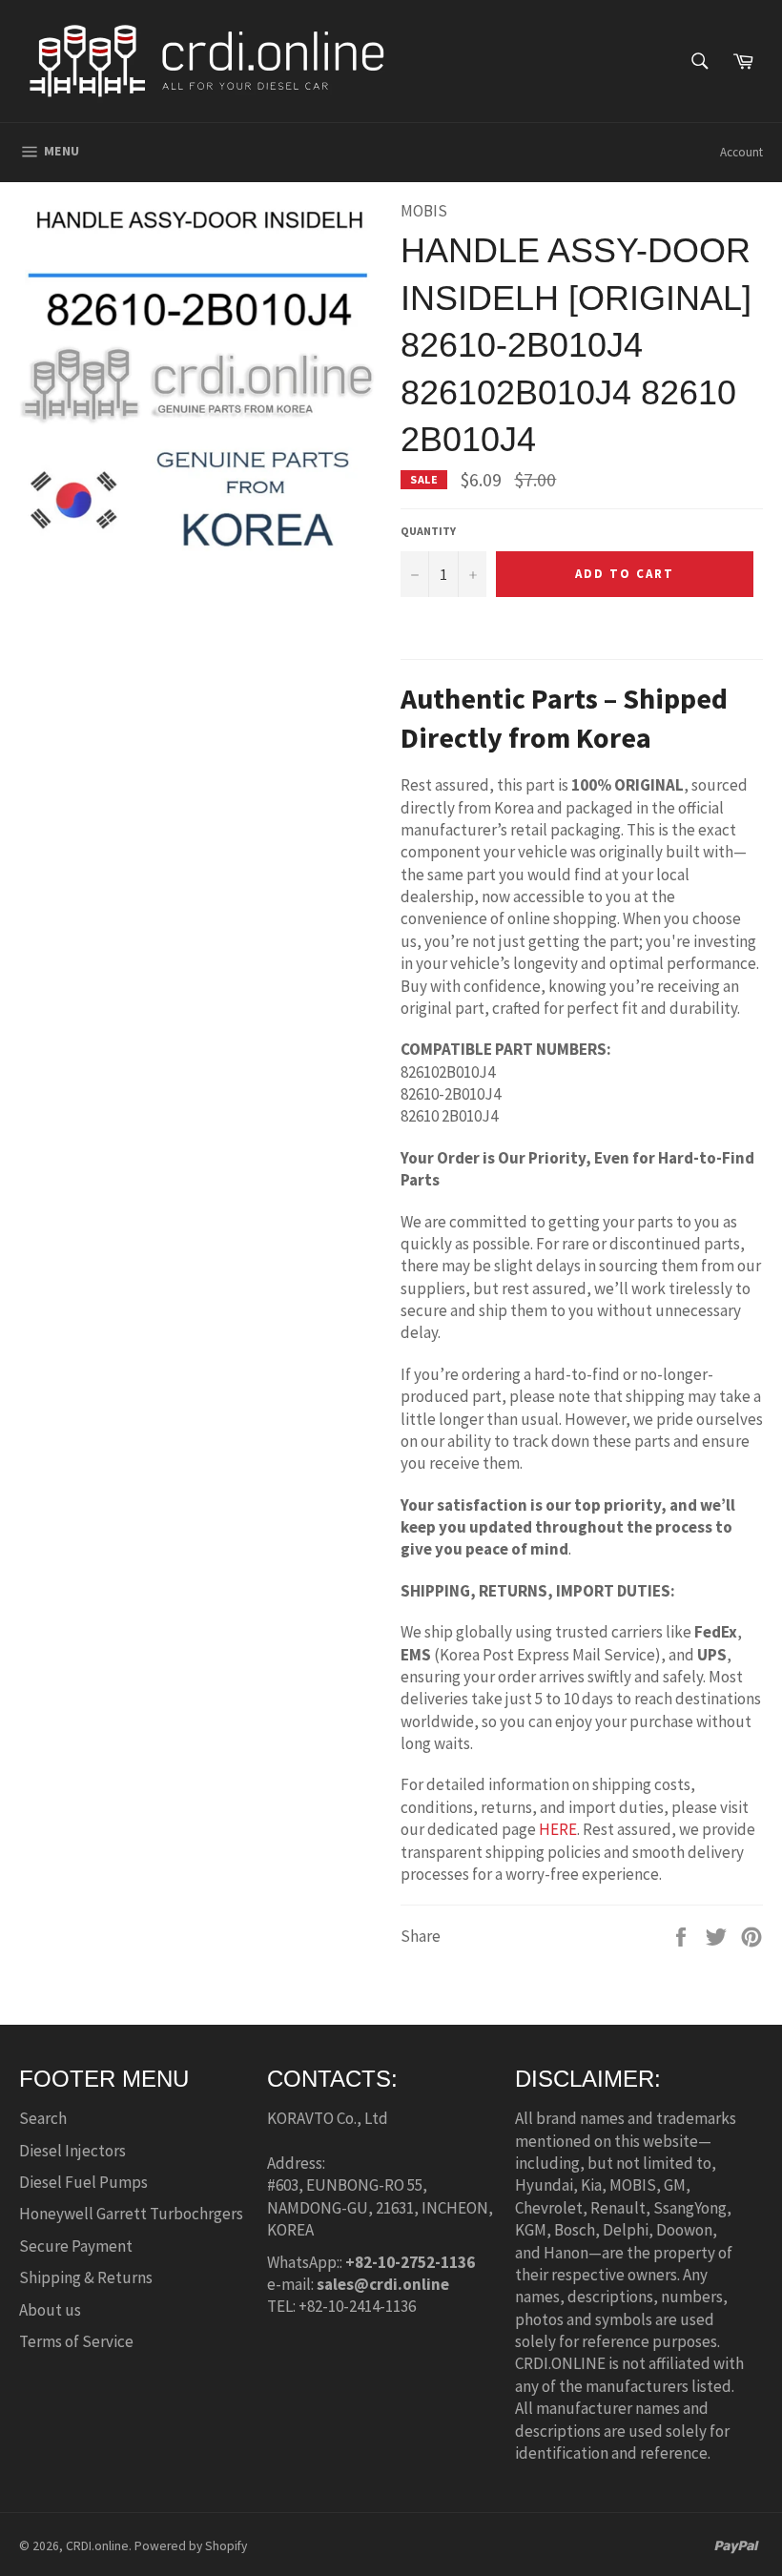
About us (50, 2310)
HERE (558, 1829)
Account (741, 152)
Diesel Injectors (72, 2151)
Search (43, 2118)
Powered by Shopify (191, 2546)
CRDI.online (97, 2546)
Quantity (428, 531)
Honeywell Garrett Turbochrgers (131, 2214)
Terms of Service (76, 2341)
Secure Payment (76, 2246)
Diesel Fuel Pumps (83, 2182)
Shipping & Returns (86, 2277)
